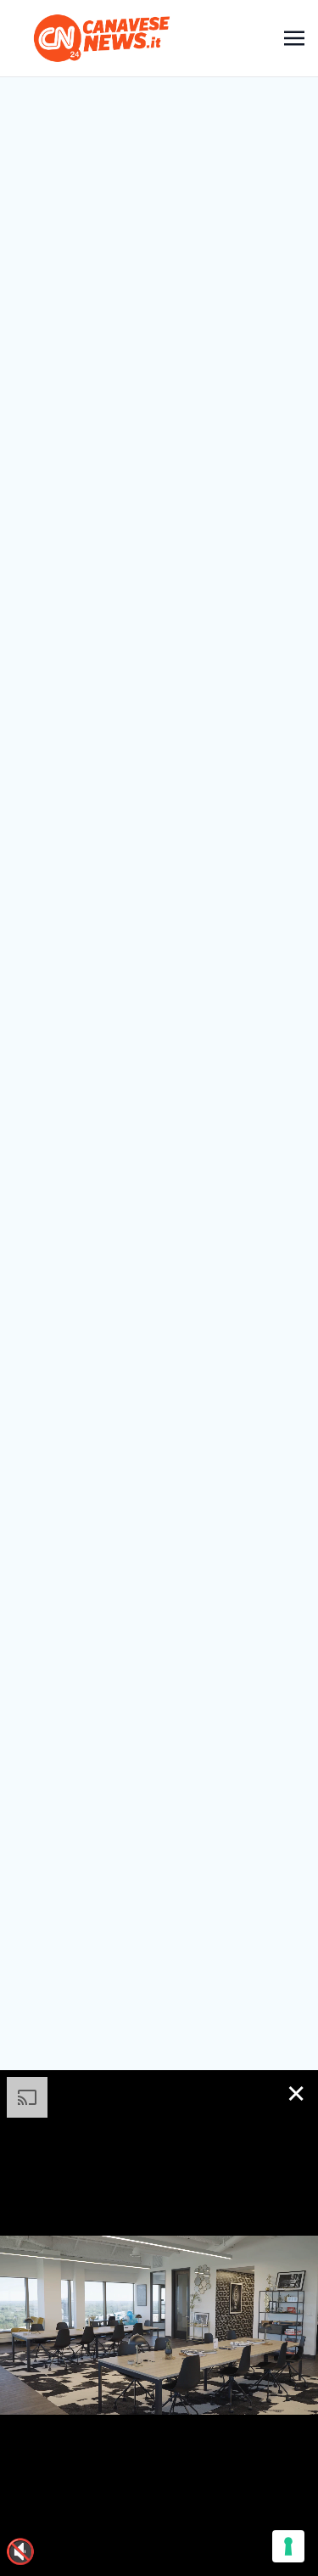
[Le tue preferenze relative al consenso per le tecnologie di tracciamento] (288, 2546)
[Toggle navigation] (294, 38)
